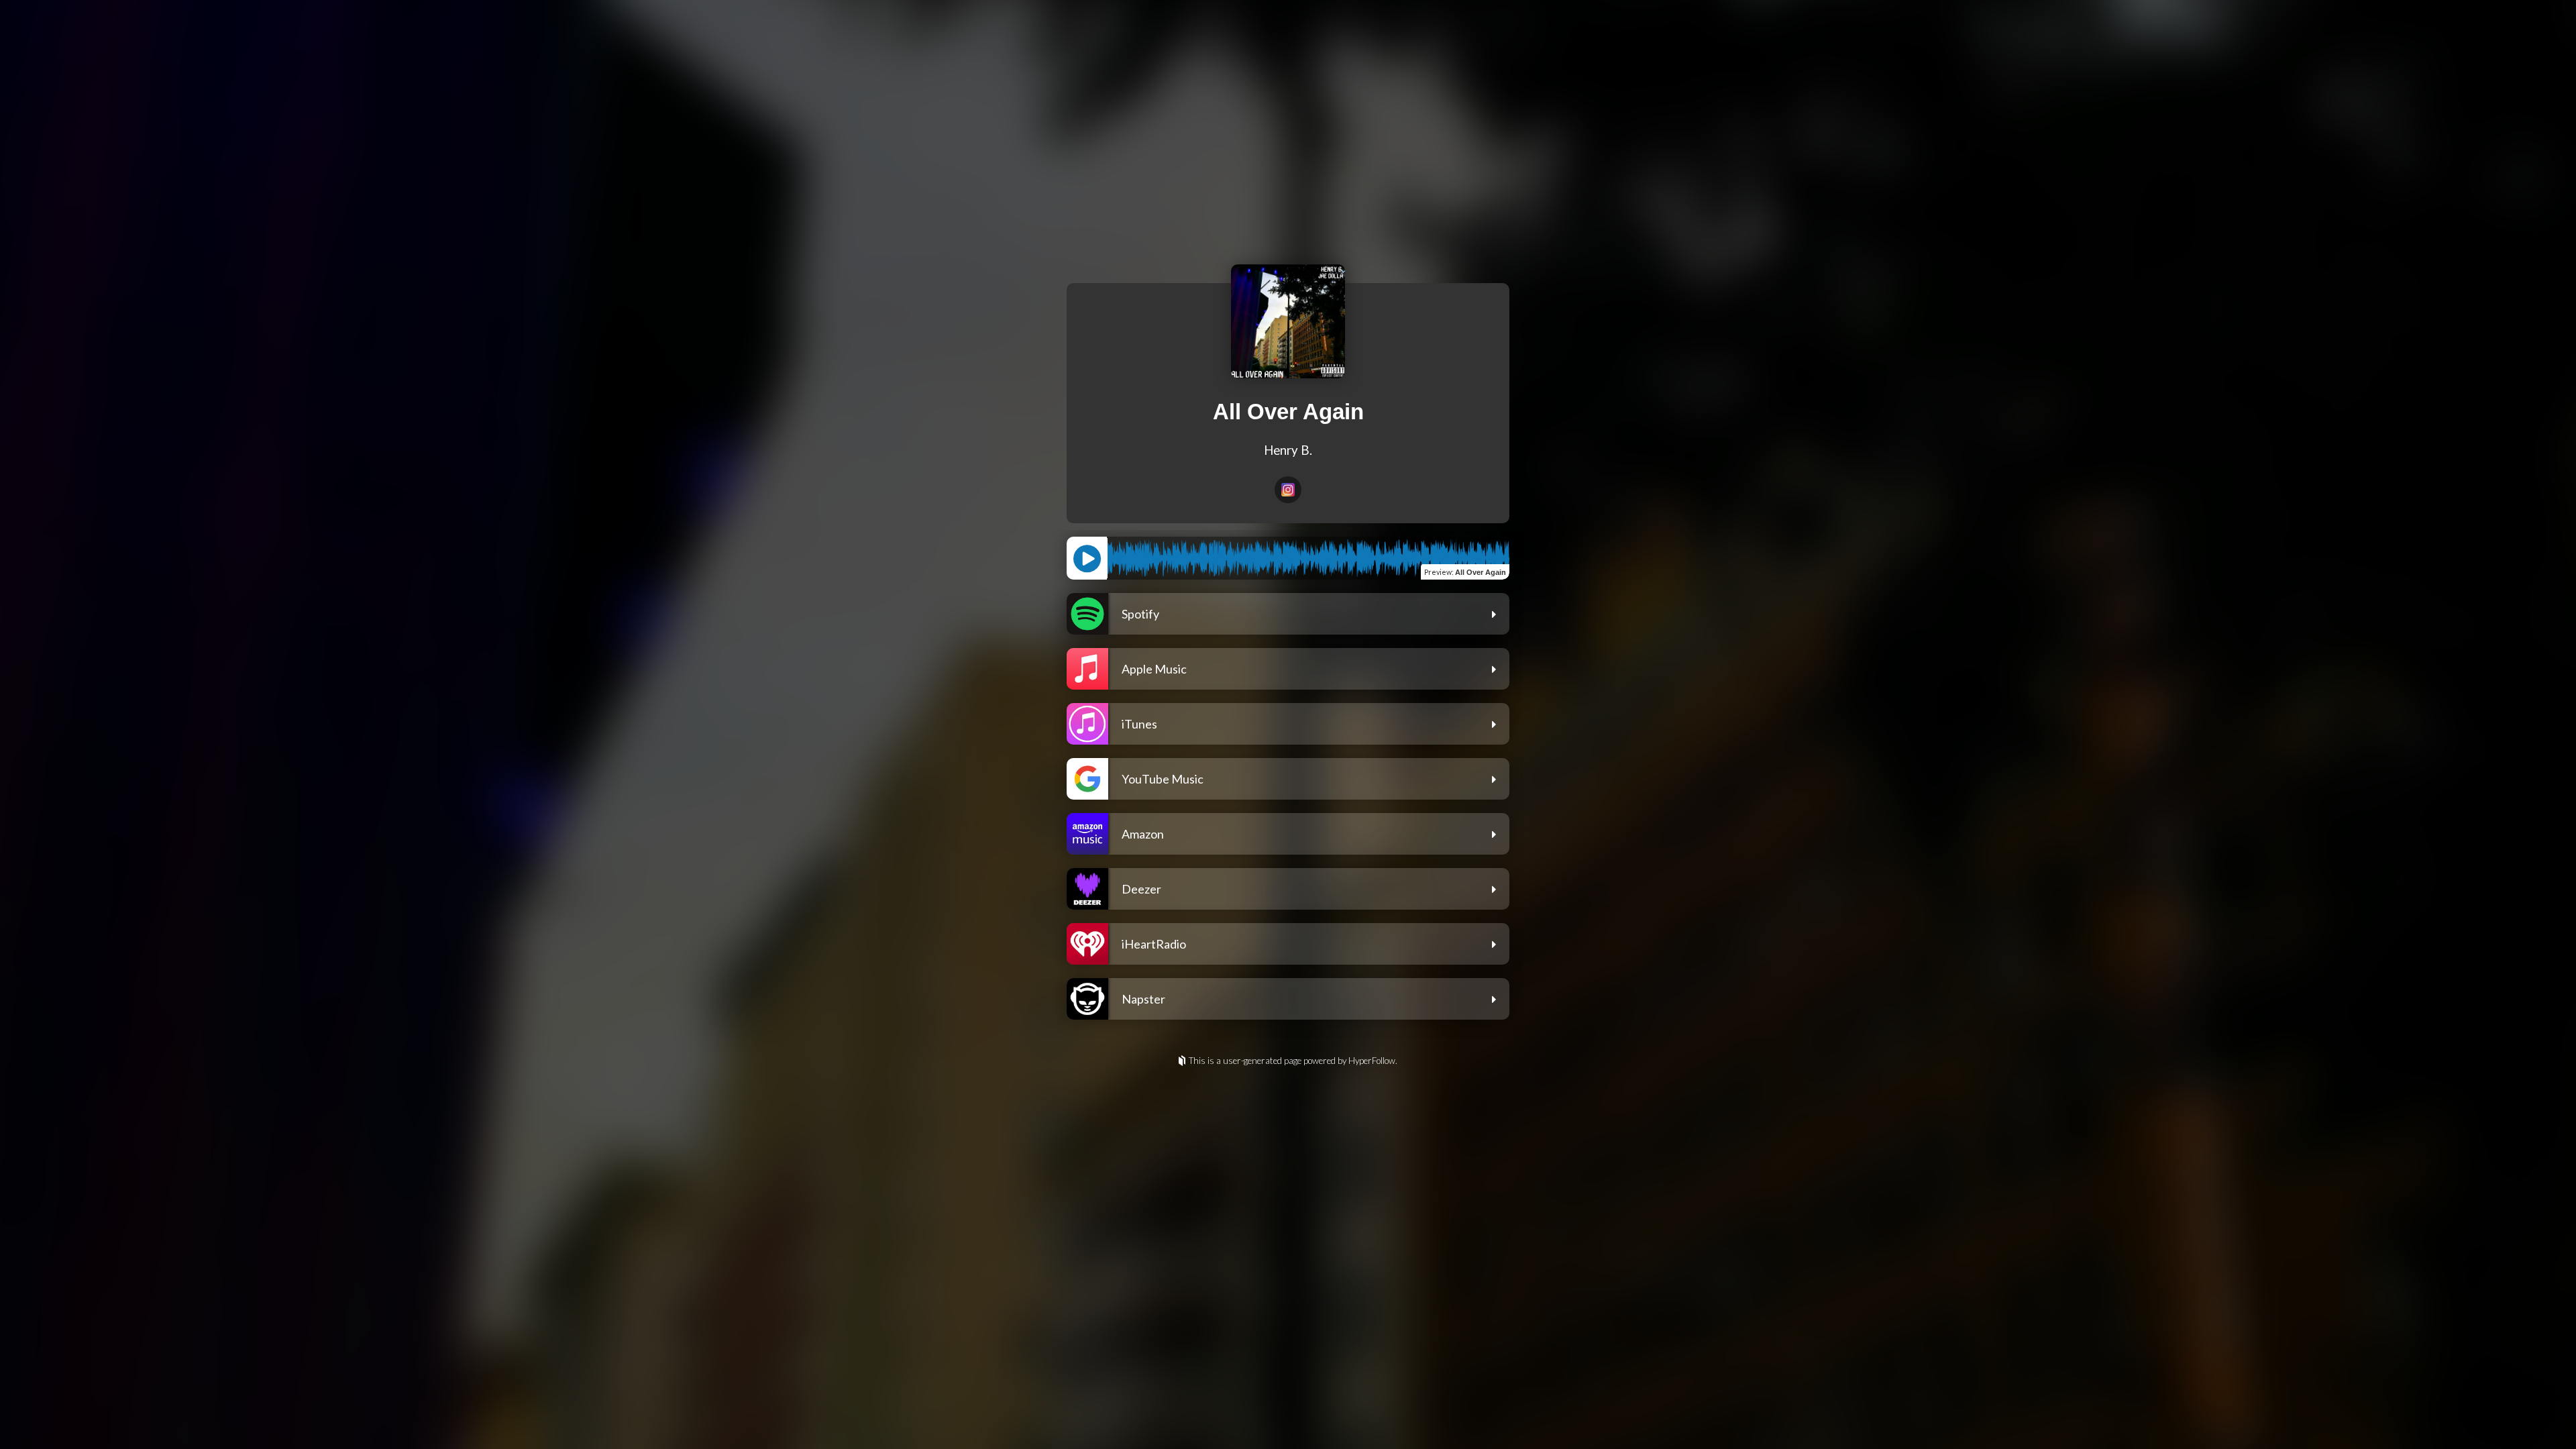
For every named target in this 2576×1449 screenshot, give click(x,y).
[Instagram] (1288, 490)
